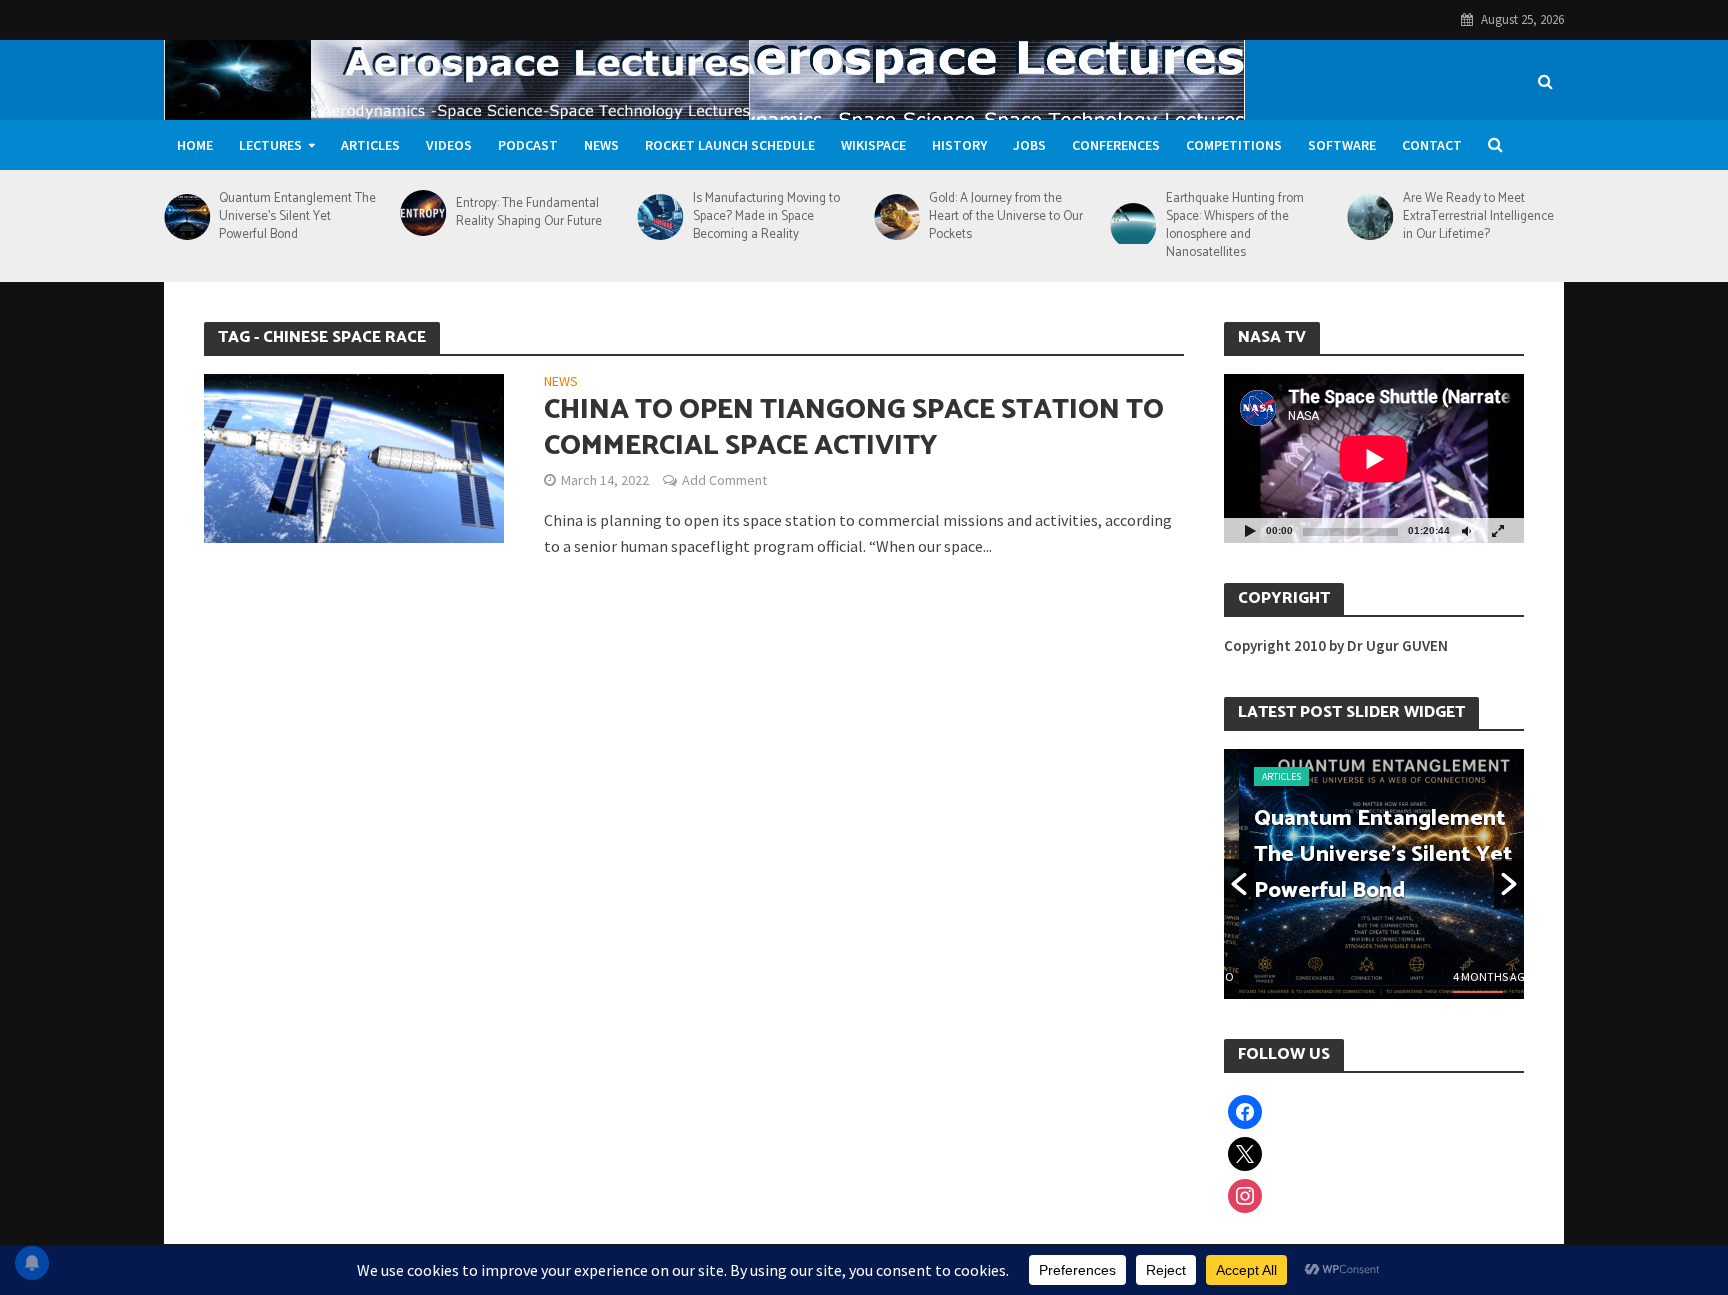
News (601, 145)
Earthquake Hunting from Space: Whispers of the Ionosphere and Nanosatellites (1235, 226)
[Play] (1250, 530)
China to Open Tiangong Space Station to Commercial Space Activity (854, 428)
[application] (1374, 458)
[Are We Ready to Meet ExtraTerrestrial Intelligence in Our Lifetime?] (1369, 217)
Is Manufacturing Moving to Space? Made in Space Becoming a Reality (766, 217)
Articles (370, 145)
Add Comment (724, 480)
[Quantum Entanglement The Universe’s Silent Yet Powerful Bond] (186, 217)
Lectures (270, 145)
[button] (1239, 884)
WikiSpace (873, 145)
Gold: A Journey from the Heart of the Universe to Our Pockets (1006, 217)
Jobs (1029, 145)
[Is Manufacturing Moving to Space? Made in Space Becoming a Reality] (659, 217)
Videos (449, 145)
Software (1342, 145)
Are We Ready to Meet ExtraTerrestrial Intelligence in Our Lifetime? (1478, 217)
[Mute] (1466, 530)
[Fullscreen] (1498, 530)
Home (195, 145)
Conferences (1116, 145)
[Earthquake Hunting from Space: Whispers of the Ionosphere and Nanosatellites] (1133, 226)
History (959, 145)
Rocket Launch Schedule (730, 145)
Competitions (1234, 145)
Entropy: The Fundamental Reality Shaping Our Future (529, 213)
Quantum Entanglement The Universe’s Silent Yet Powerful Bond (297, 217)
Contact (1432, 145)
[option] (1374, 874)
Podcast (528, 145)
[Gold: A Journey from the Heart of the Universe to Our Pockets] (896, 217)
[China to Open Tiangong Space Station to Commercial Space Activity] (354, 456)
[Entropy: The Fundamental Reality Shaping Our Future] (423, 213)
